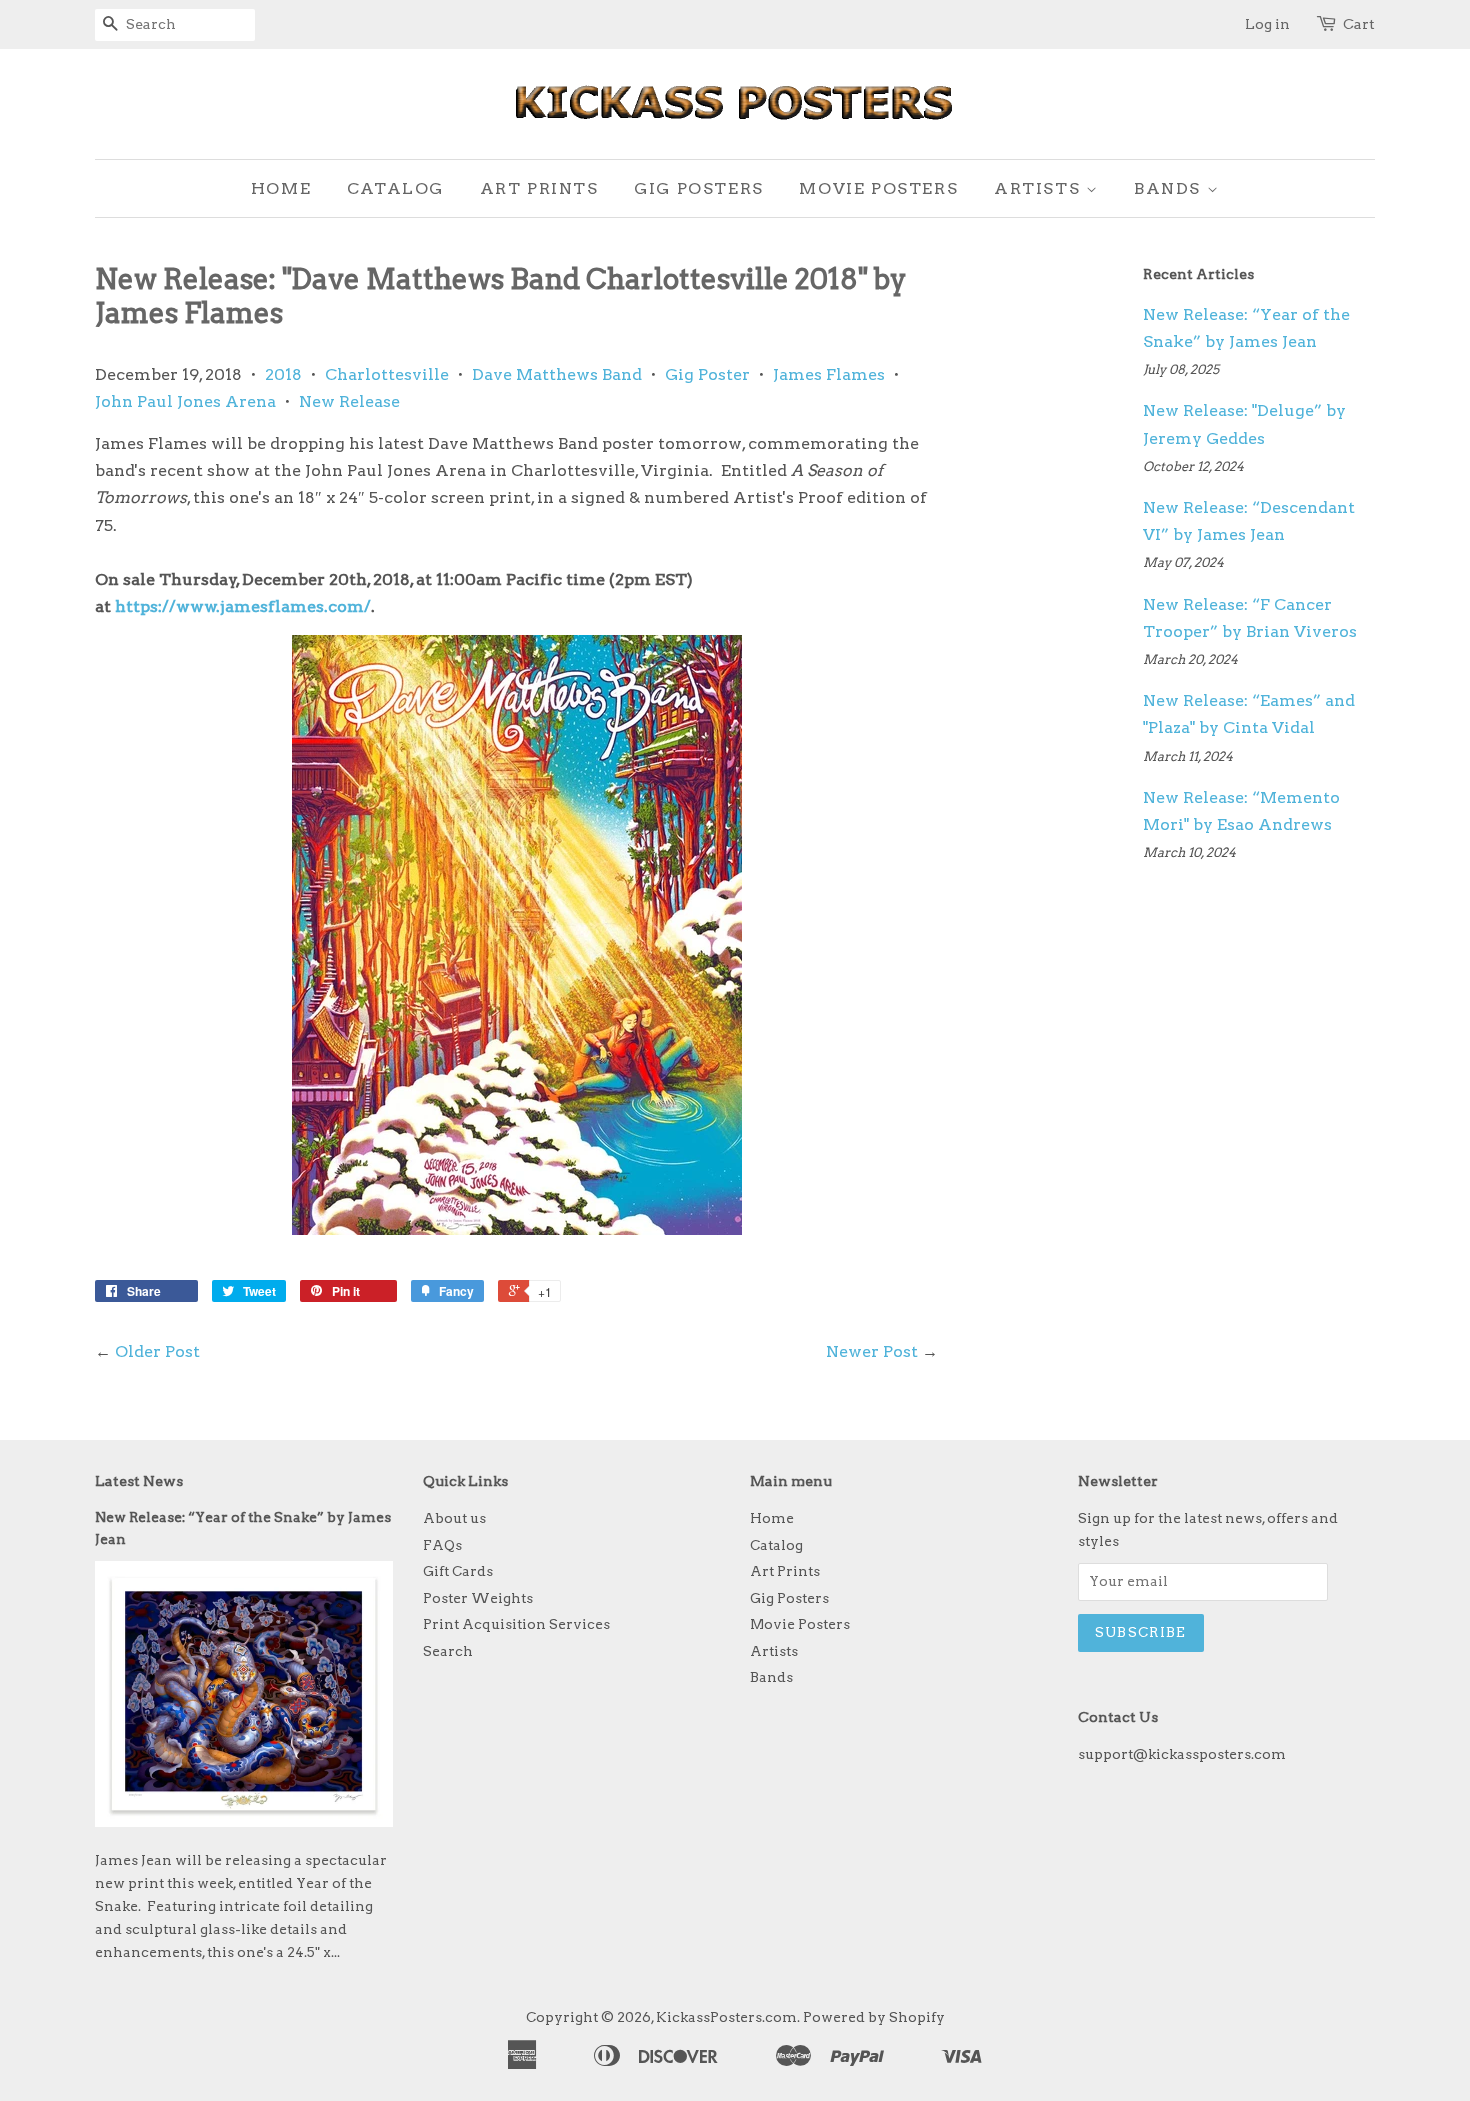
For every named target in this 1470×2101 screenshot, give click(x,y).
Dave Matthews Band (557, 374)
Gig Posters (699, 188)
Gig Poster (707, 374)
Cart (1359, 24)
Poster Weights (478, 1598)
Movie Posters (878, 188)
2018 (283, 374)
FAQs (442, 1545)
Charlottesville (387, 374)
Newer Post (872, 1351)
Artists (1040, 188)
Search (448, 1651)
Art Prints (539, 188)
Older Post (157, 1351)
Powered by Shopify (874, 2017)
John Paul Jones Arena (185, 401)
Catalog (395, 188)
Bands (1170, 188)
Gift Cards (458, 1571)
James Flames (829, 374)
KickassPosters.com (726, 2017)
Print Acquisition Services (516, 1624)
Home (281, 188)
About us (454, 1518)
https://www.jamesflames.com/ (243, 606)
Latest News (139, 1481)
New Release (349, 401)
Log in (1267, 24)
